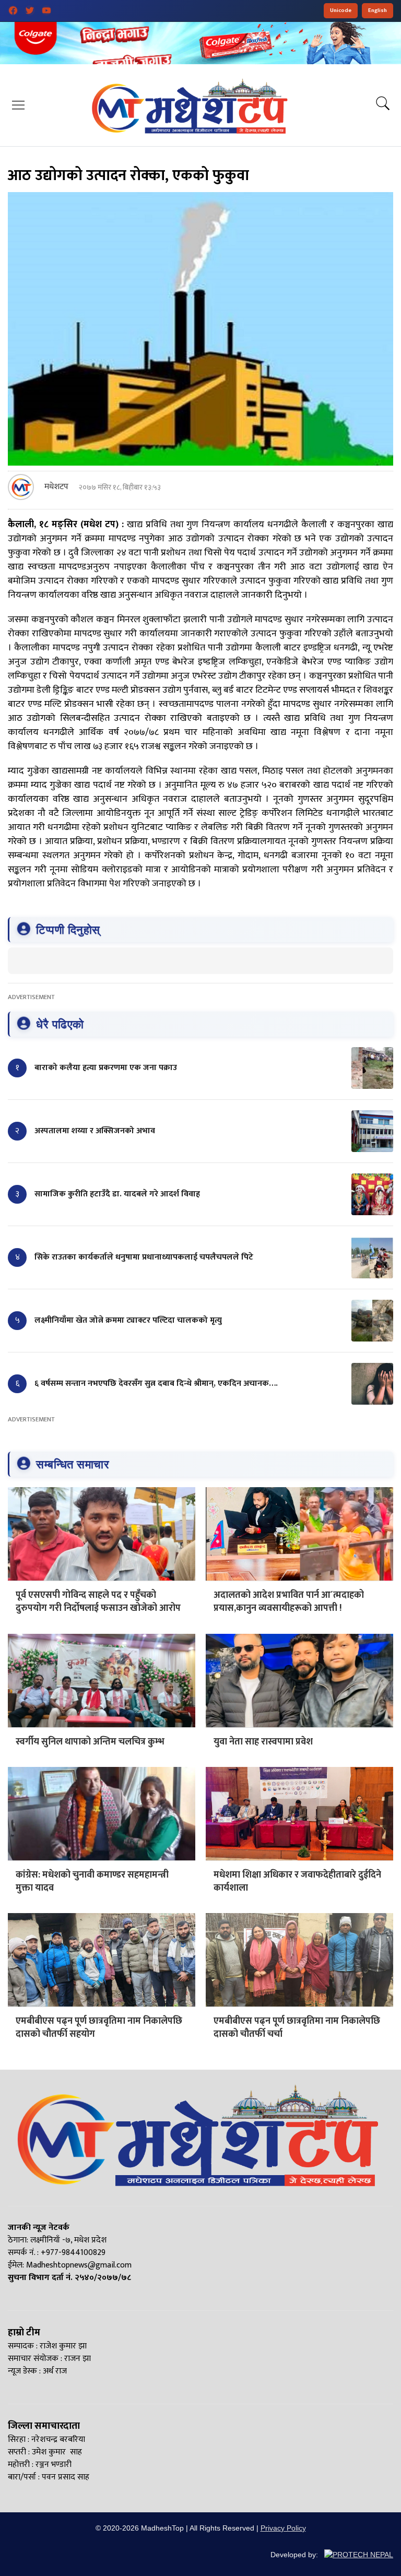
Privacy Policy (283, 2528)
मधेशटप (56, 487)
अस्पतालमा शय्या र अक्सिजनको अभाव (95, 1131)
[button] (18, 105)
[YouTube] (46, 10)
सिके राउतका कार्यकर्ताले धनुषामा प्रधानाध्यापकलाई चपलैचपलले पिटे (144, 1257)
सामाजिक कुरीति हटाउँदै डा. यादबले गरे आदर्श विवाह (117, 1194)
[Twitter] (30, 10)
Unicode (341, 10)
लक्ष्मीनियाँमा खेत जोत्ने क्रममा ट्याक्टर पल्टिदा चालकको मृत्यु (128, 1320)
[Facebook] (13, 10)
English (378, 10)
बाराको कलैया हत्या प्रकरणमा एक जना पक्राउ (106, 1068)
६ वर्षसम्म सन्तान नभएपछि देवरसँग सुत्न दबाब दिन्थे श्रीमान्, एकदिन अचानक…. (156, 1384)
